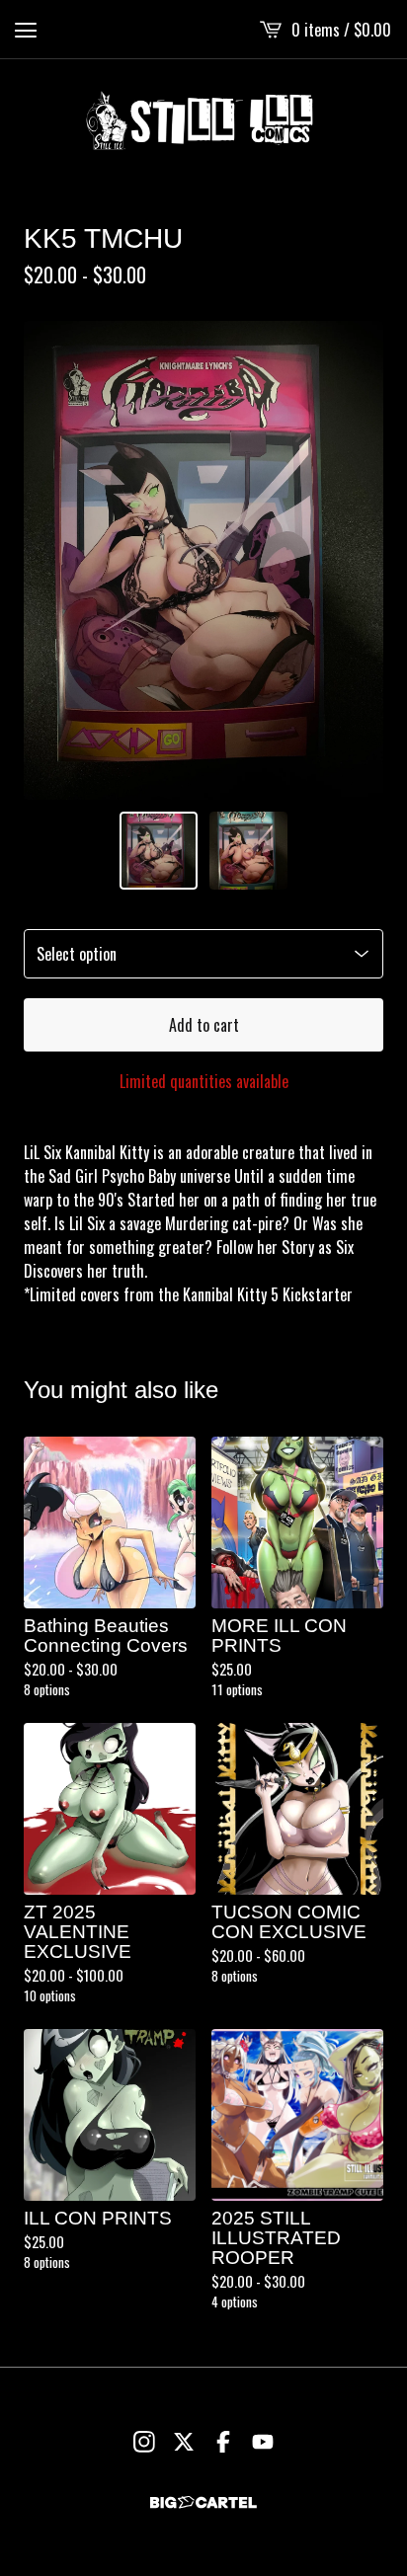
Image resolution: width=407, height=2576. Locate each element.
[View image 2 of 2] (248, 851)
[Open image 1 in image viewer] (203, 560)
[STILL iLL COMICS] (203, 120)
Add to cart (204, 1025)
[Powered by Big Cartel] (203, 2502)
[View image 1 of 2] (159, 851)
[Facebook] (223, 2442)
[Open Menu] (26, 30)
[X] (184, 2442)
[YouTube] (263, 2442)
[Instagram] (144, 2442)
